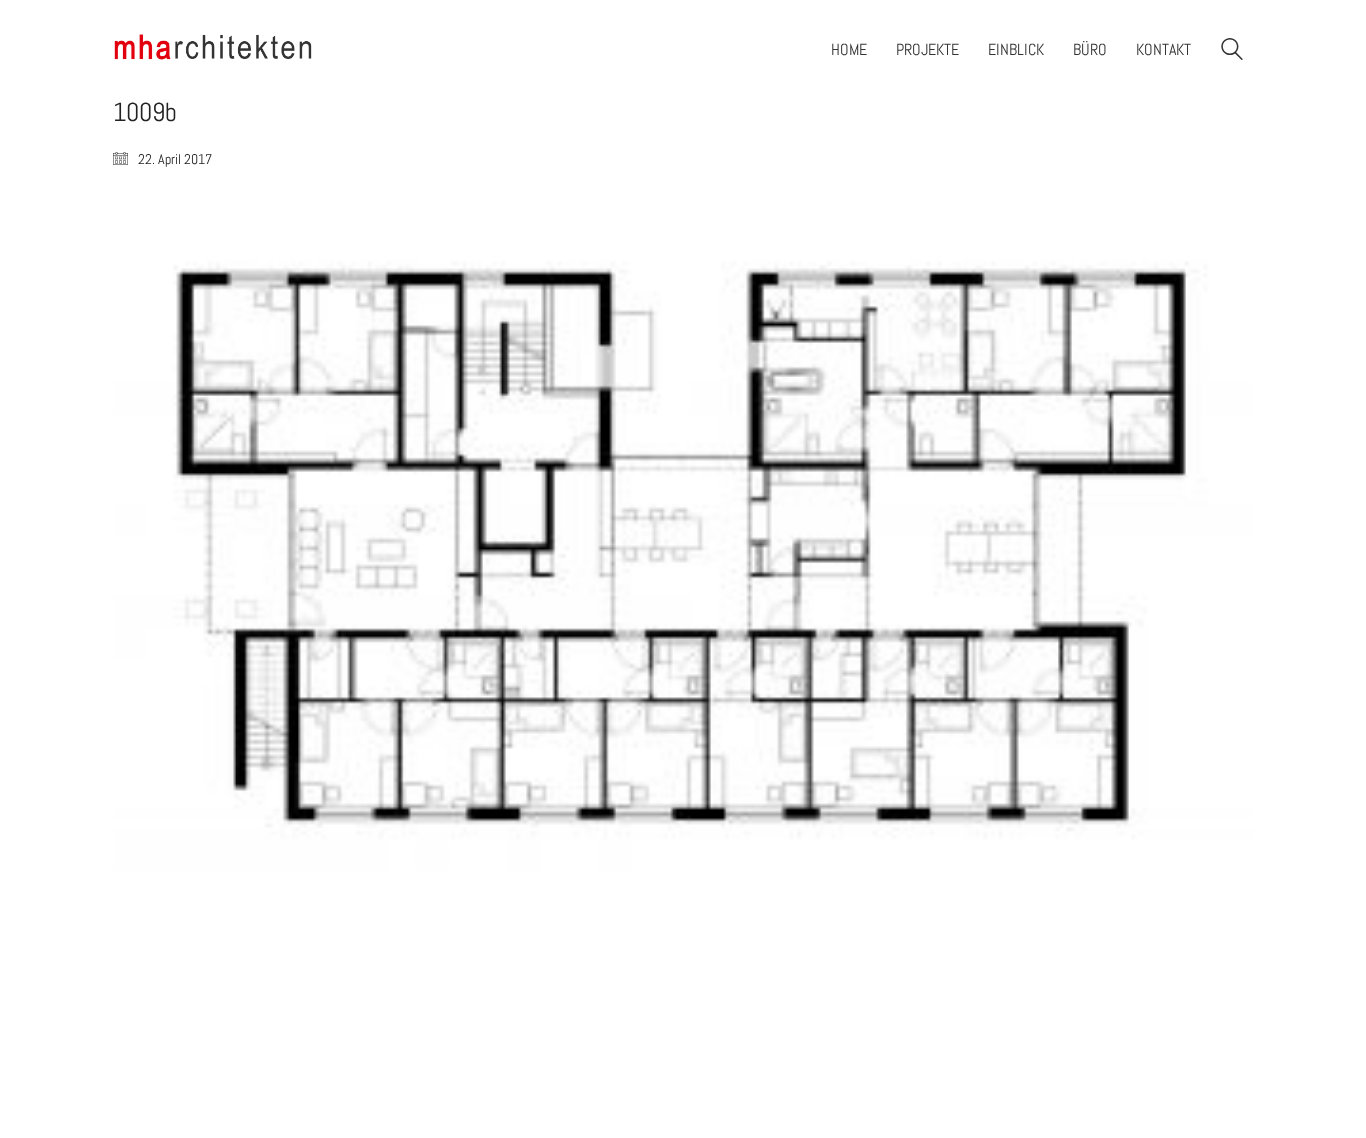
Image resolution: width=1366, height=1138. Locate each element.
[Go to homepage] (213, 49)
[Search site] (1232, 51)
